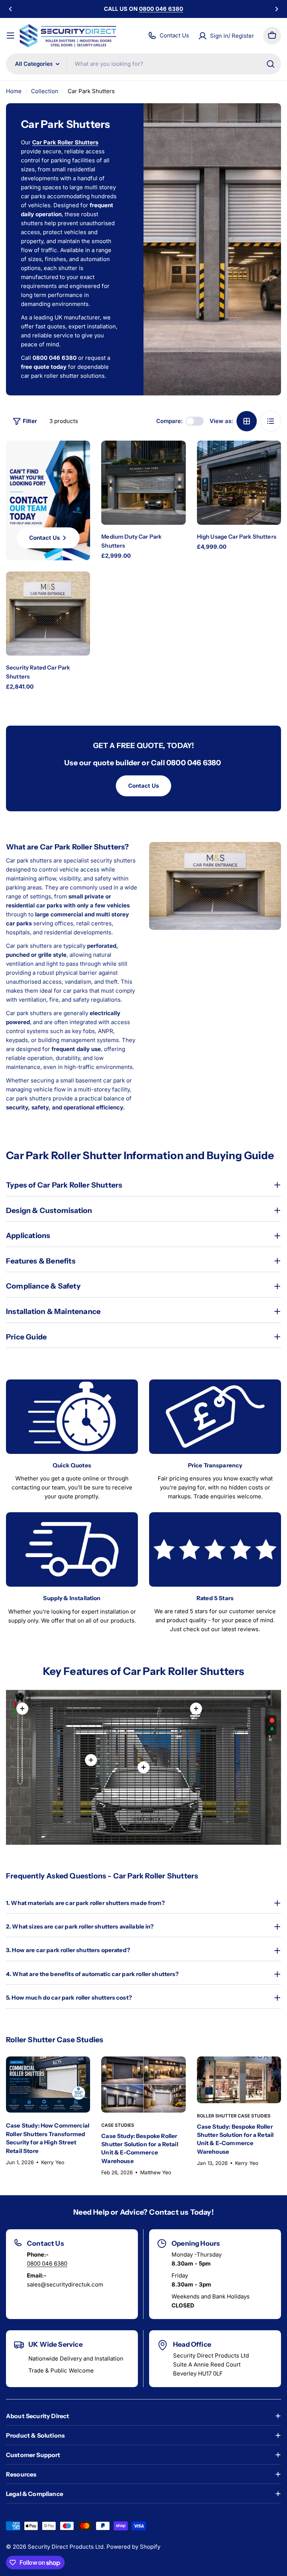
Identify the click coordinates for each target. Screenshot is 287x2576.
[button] (10, 9)
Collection (45, 91)
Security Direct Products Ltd (66, 2547)
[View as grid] (247, 421)
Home (14, 91)
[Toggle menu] (10, 36)
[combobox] (143, 64)
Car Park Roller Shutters (65, 142)
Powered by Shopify (133, 2547)
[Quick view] (173, 459)
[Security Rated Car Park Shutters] (48, 614)
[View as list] (271, 421)
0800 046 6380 (47, 2263)
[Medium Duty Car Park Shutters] (143, 483)
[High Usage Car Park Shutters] (239, 483)
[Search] (271, 64)
